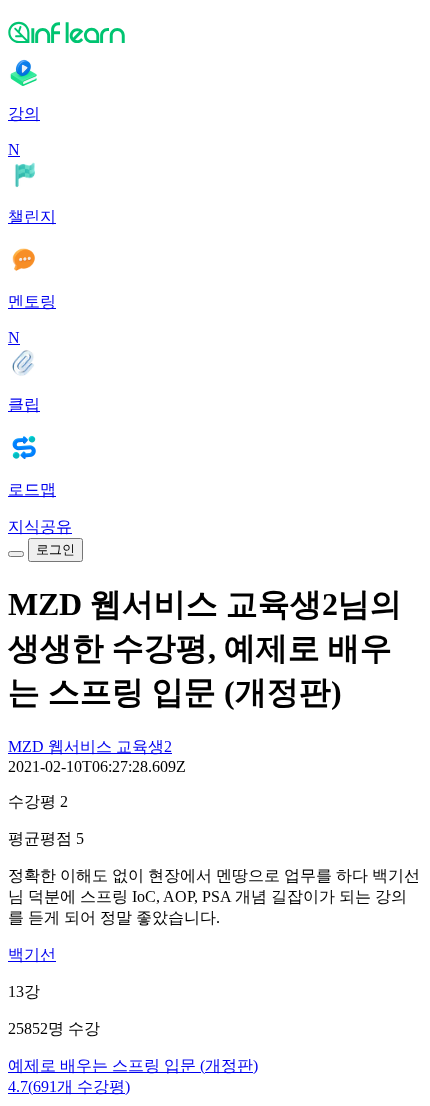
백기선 (32, 954)
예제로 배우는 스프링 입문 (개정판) (133, 1065)
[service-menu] (16, 554)
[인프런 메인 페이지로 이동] (215, 32)
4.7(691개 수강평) (69, 1086)
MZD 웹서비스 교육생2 (90, 746)
